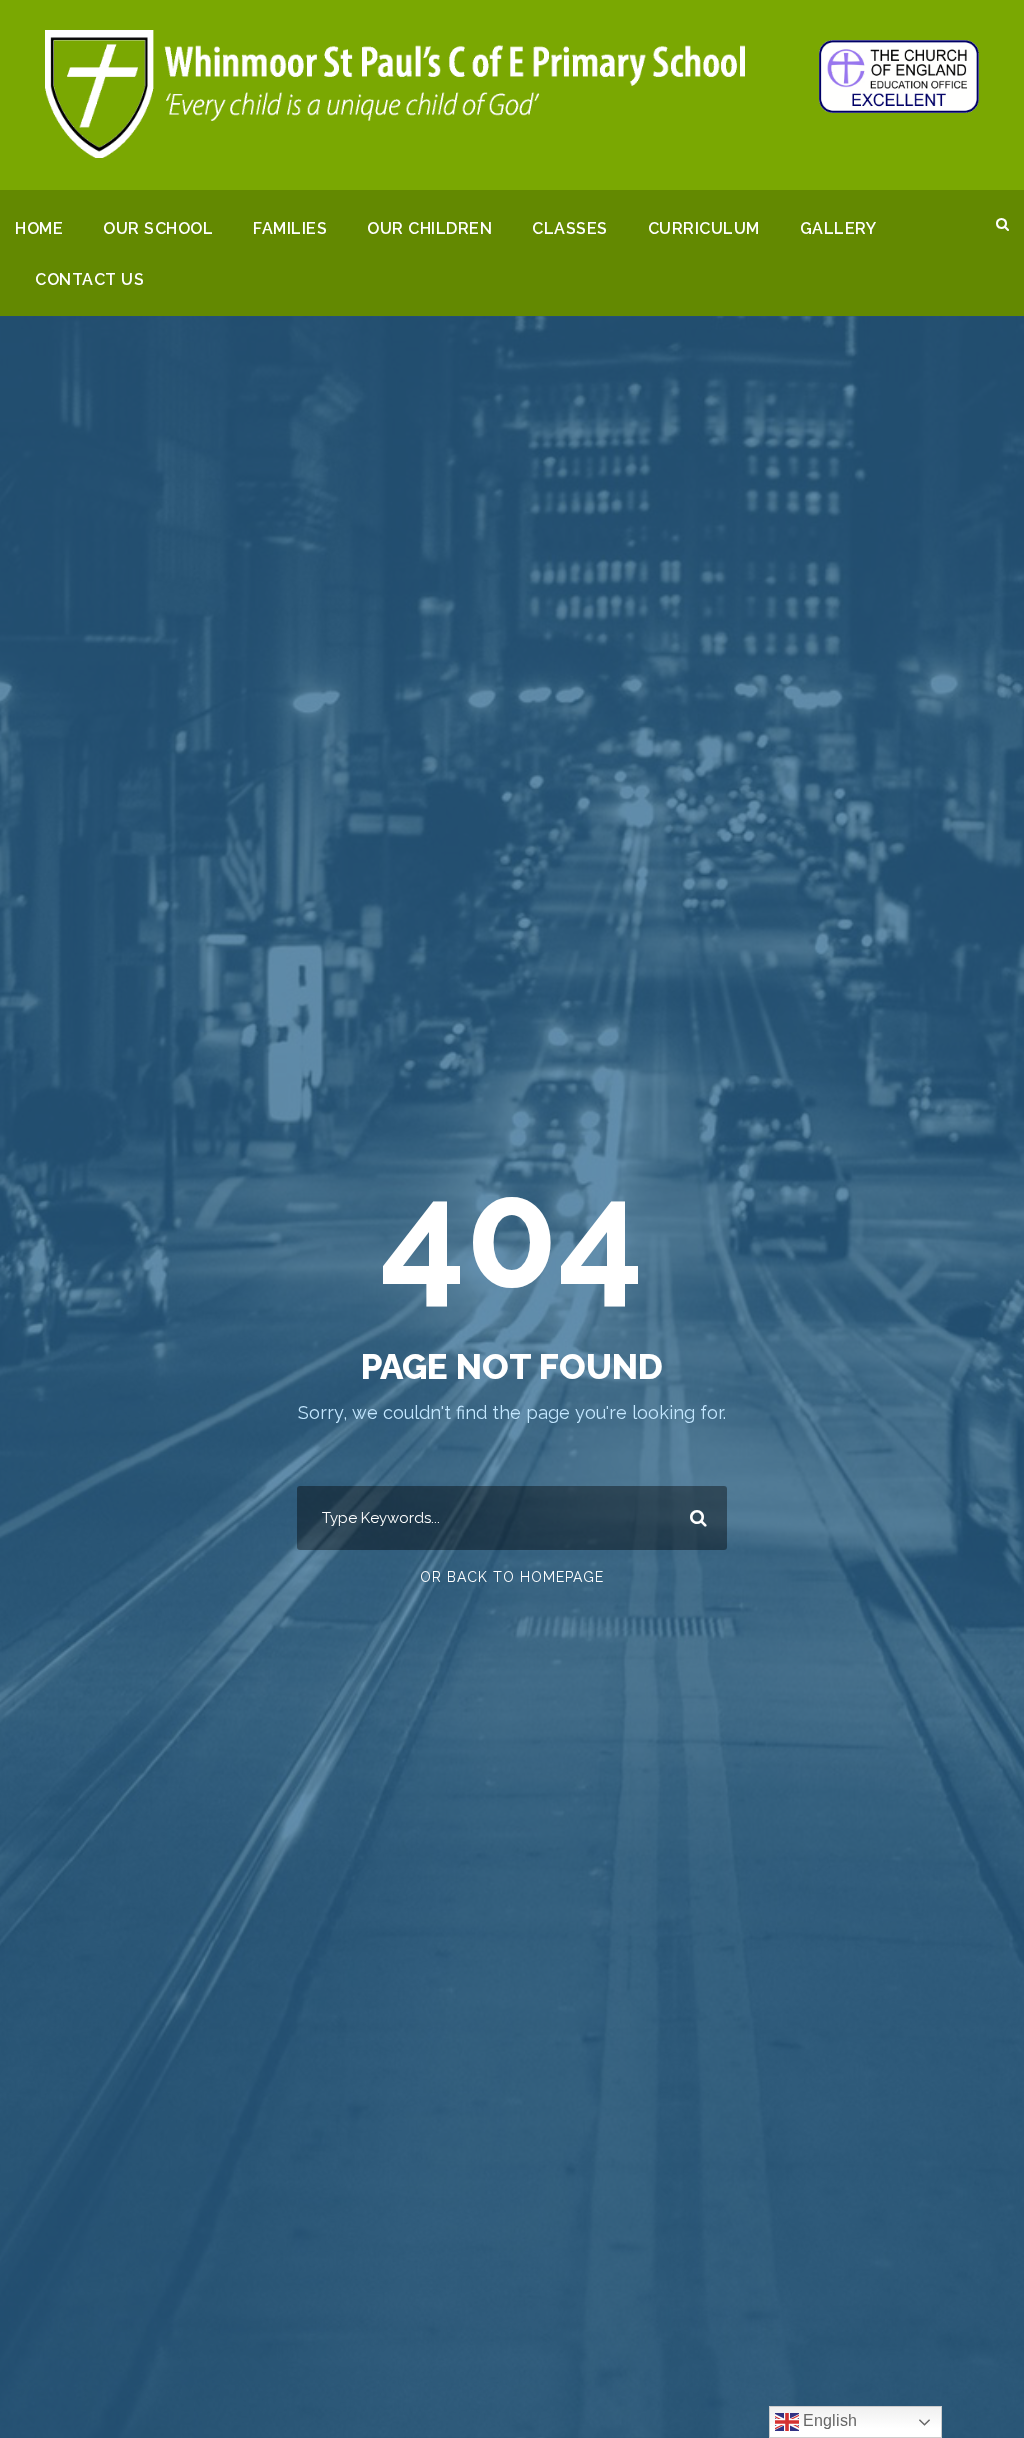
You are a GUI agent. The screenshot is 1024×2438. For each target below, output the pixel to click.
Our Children (429, 228)
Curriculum (704, 228)
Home (39, 228)
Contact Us (89, 279)
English (828, 2420)
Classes (570, 228)
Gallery (838, 228)
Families (290, 228)
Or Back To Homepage (512, 1577)
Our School (158, 228)
